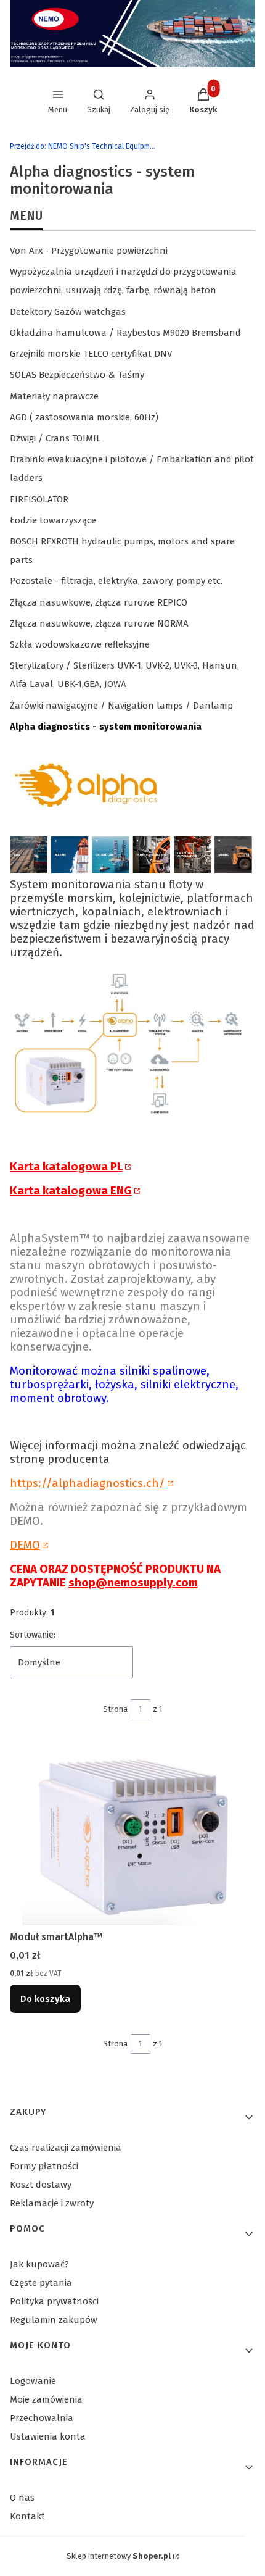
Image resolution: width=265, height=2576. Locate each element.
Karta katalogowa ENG (71, 1191)
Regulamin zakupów (54, 2320)
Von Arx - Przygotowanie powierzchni (89, 251)
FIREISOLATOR (39, 499)
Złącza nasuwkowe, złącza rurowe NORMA (99, 623)
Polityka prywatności (54, 2301)
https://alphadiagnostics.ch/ (88, 1483)
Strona (115, 1709)
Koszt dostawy (41, 2185)
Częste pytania (41, 2283)
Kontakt (27, 2516)
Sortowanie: (33, 1635)
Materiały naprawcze (54, 396)
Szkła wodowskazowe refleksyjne (80, 644)
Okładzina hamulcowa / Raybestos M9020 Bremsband (125, 333)
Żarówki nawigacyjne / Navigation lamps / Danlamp (121, 706)
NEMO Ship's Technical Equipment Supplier (84, 146)
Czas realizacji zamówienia (66, 2148)
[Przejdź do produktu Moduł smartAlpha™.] (132, 1833)
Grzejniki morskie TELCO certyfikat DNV (91, 354)
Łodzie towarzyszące (53, 520)
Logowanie (33, 2381)
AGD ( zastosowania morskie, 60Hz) (84, 417)
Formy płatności (44, 2166)
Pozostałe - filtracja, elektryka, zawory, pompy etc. (116, 581)
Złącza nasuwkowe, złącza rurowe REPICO (99, 602)
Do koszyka (45, 1999)
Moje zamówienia (46, 2399)
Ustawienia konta (48, 2436)
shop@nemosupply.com (133, 1583)
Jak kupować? (39, 2264)
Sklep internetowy (119, 2556)
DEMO (25, 1545)
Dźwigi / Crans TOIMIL (55, 438)
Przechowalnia (42, 2418)
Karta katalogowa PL (66, 1167)
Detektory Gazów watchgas (68, 312)
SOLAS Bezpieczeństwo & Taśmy (77, 375)
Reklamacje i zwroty (52, 2203)
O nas (22, 2498)
